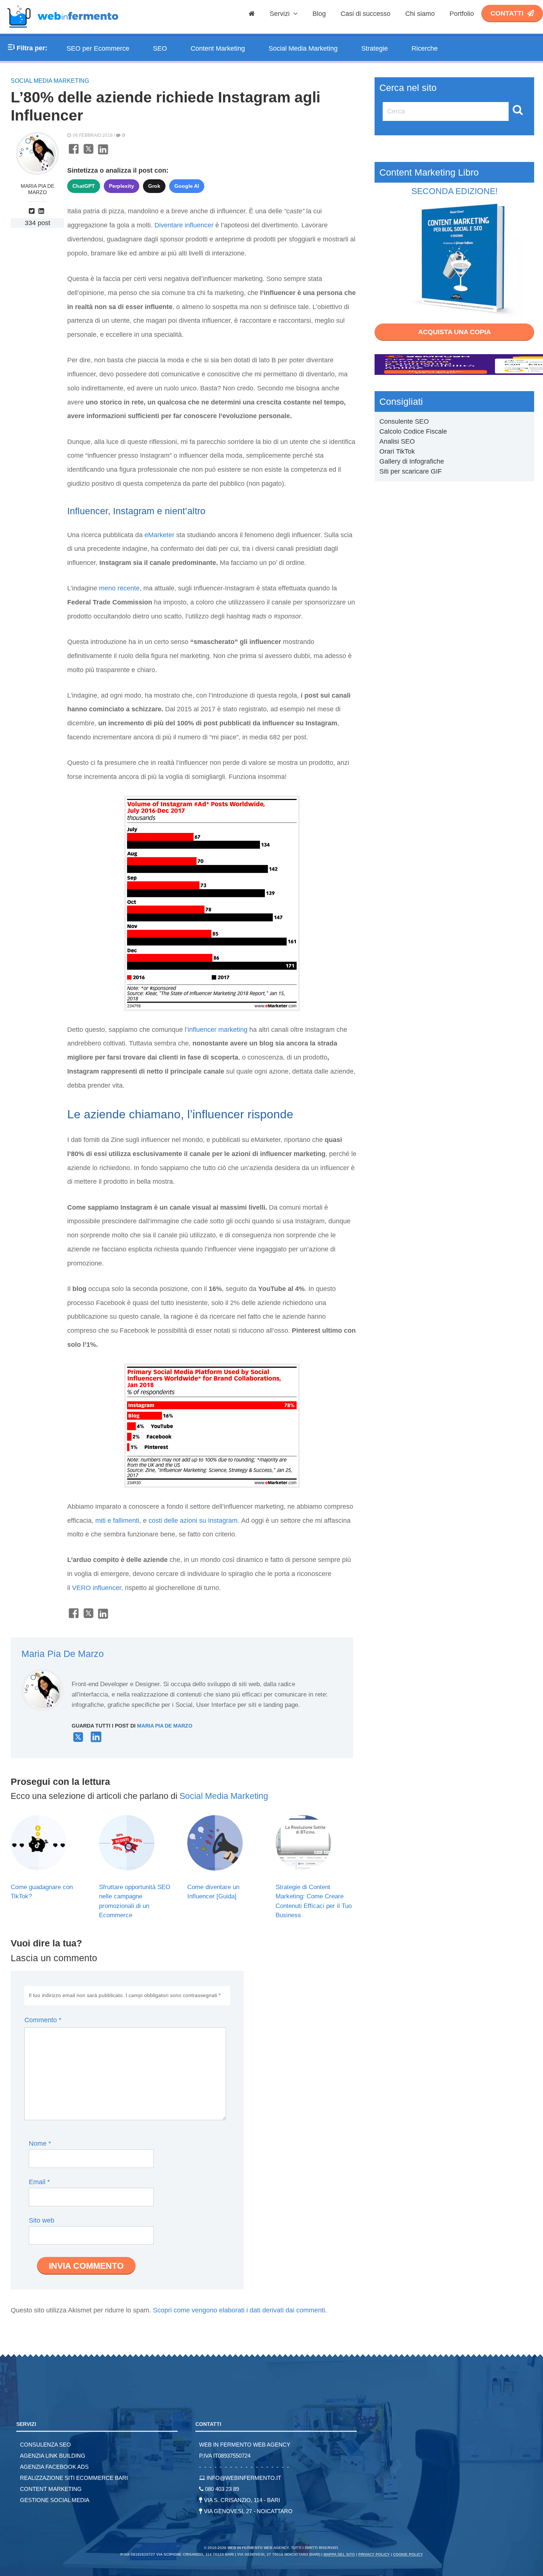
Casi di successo (366, 14)
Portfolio (462, 14)
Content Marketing (218, 48)
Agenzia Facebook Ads (54, 2467)
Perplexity (122, 186)
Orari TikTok (397, 451)
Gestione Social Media (55, 2500)
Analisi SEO (397, 441)
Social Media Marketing (303, 48)
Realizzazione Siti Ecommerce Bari (74, 2478)
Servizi (281, 14)
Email (39, 2182)
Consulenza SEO (45, 2445)
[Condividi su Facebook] (74, 153)
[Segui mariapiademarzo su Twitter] (33, 211)
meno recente (119, 588)
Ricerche (425, 48)
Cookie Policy (408, 2554)
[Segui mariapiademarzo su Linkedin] (42, 211)
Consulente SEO (404, 421)
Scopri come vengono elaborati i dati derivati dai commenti (239, 2310)
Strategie (375, 48)
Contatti (507, 13)
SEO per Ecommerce (98, 48)
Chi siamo (420, 14)
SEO (160, 48)
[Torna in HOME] (63, 31)
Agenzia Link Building (53, 2456)
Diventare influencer (184, 225)
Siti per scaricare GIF (411, 471)
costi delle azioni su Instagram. (194, 1521)
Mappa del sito (339, 2554)
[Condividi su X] (88, 153)
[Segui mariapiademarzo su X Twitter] (78, 1740)
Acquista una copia (455, 332)
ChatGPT (84, 186)
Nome (40, 2143)
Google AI (187, 186)
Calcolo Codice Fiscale (413, 431)
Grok (154, 186)
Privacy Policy (374, 2554)
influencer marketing (218, 1030)
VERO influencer (97, 1588)
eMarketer (159, 535)
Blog (319, 14)
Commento (43, 2020)
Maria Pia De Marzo (37, 189)
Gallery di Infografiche (412, 461)
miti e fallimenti (117, 1521)
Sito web (42, 2220)
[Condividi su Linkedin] (103, 153)
